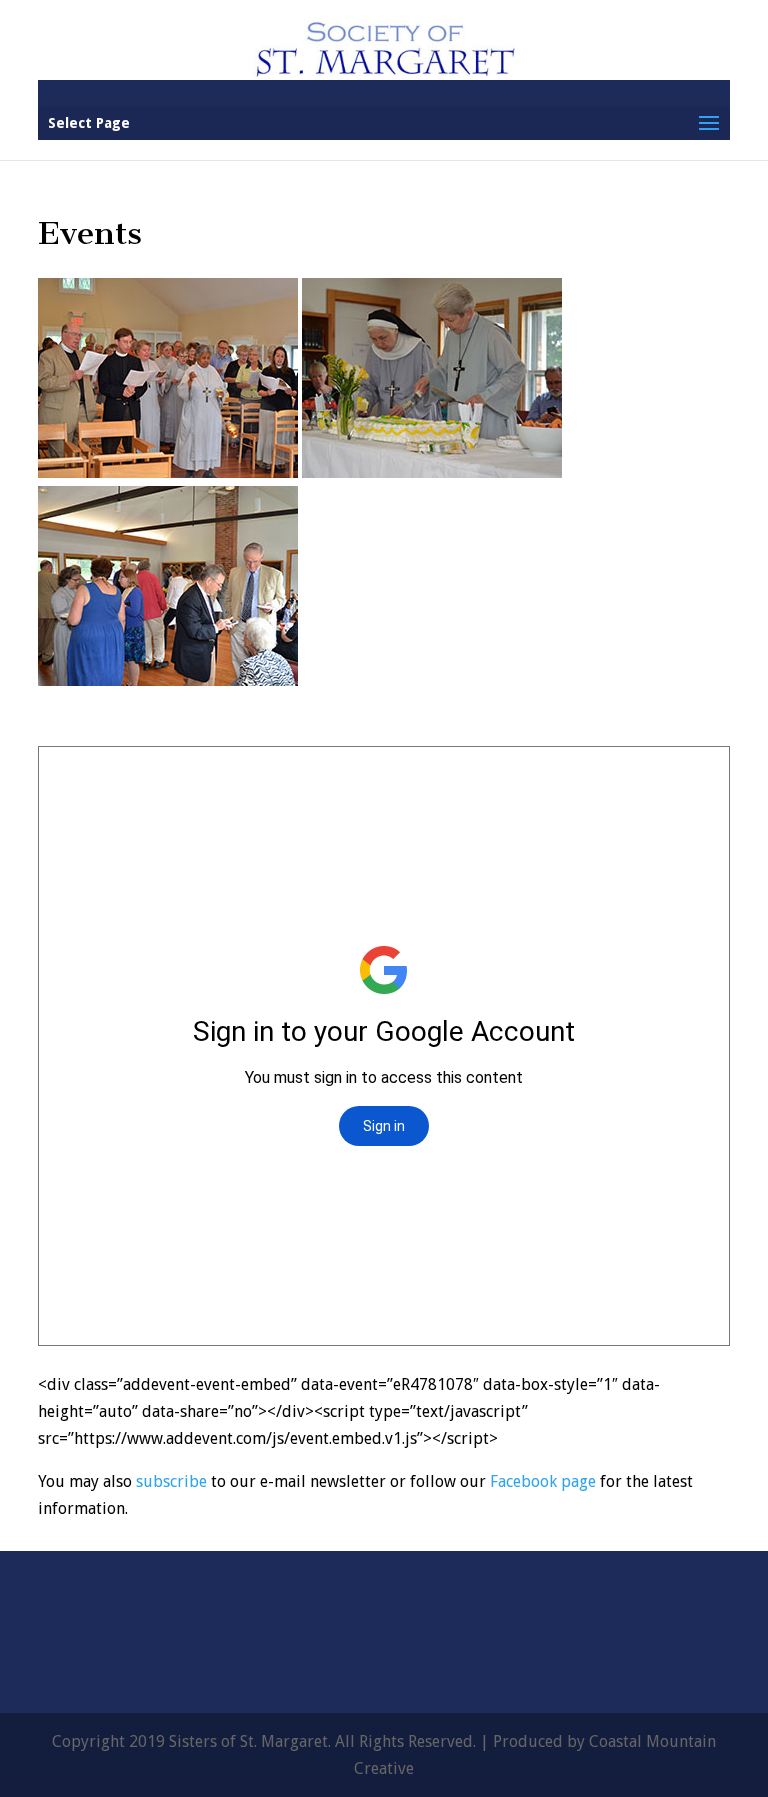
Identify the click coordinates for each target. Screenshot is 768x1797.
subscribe (171, 1481)
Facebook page (543, 1481)
